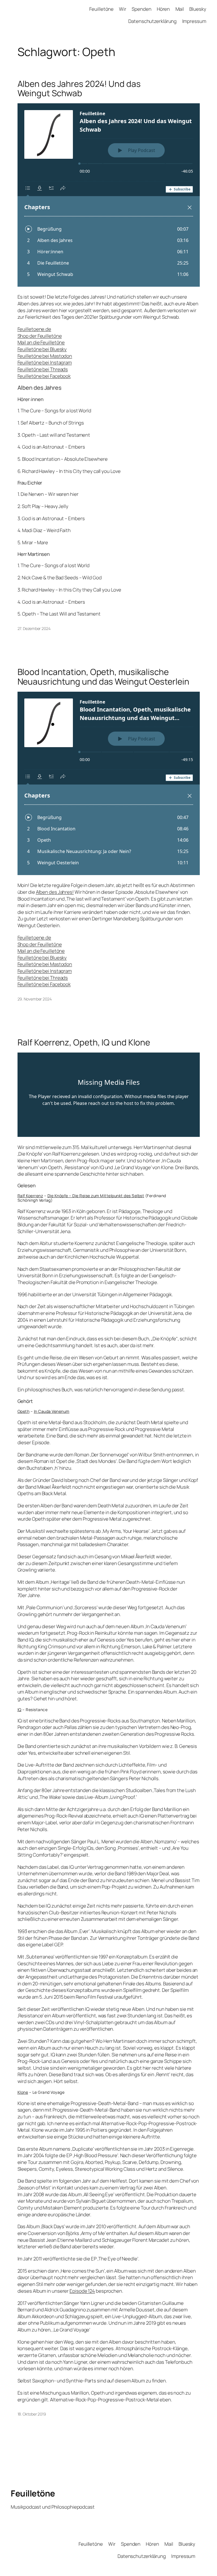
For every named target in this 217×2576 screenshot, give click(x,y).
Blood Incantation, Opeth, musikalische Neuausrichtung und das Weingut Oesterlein (103, 677)
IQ (19, 1710)
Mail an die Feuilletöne (41, 342)
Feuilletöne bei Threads (43, 369)
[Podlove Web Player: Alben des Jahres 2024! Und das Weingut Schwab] (109, 195)
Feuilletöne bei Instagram (45, 362)
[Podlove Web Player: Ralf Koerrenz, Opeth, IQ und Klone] (109, 1095)
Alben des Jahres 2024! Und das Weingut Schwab (79, 88)
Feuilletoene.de (34, 329)
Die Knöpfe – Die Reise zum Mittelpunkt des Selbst (96, 1196)
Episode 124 (82, 2291)
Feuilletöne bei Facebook (44, 376)
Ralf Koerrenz (30, 1196)
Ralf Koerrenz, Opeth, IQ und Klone (84, 1042)
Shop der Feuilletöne (40, 336)
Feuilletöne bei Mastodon (45, 356)
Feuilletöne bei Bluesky (42, 349)
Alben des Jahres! (55, 892)
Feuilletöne (33, 2493)
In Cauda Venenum (52, 1411)
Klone (23, 2092)
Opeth (24, 1411)
